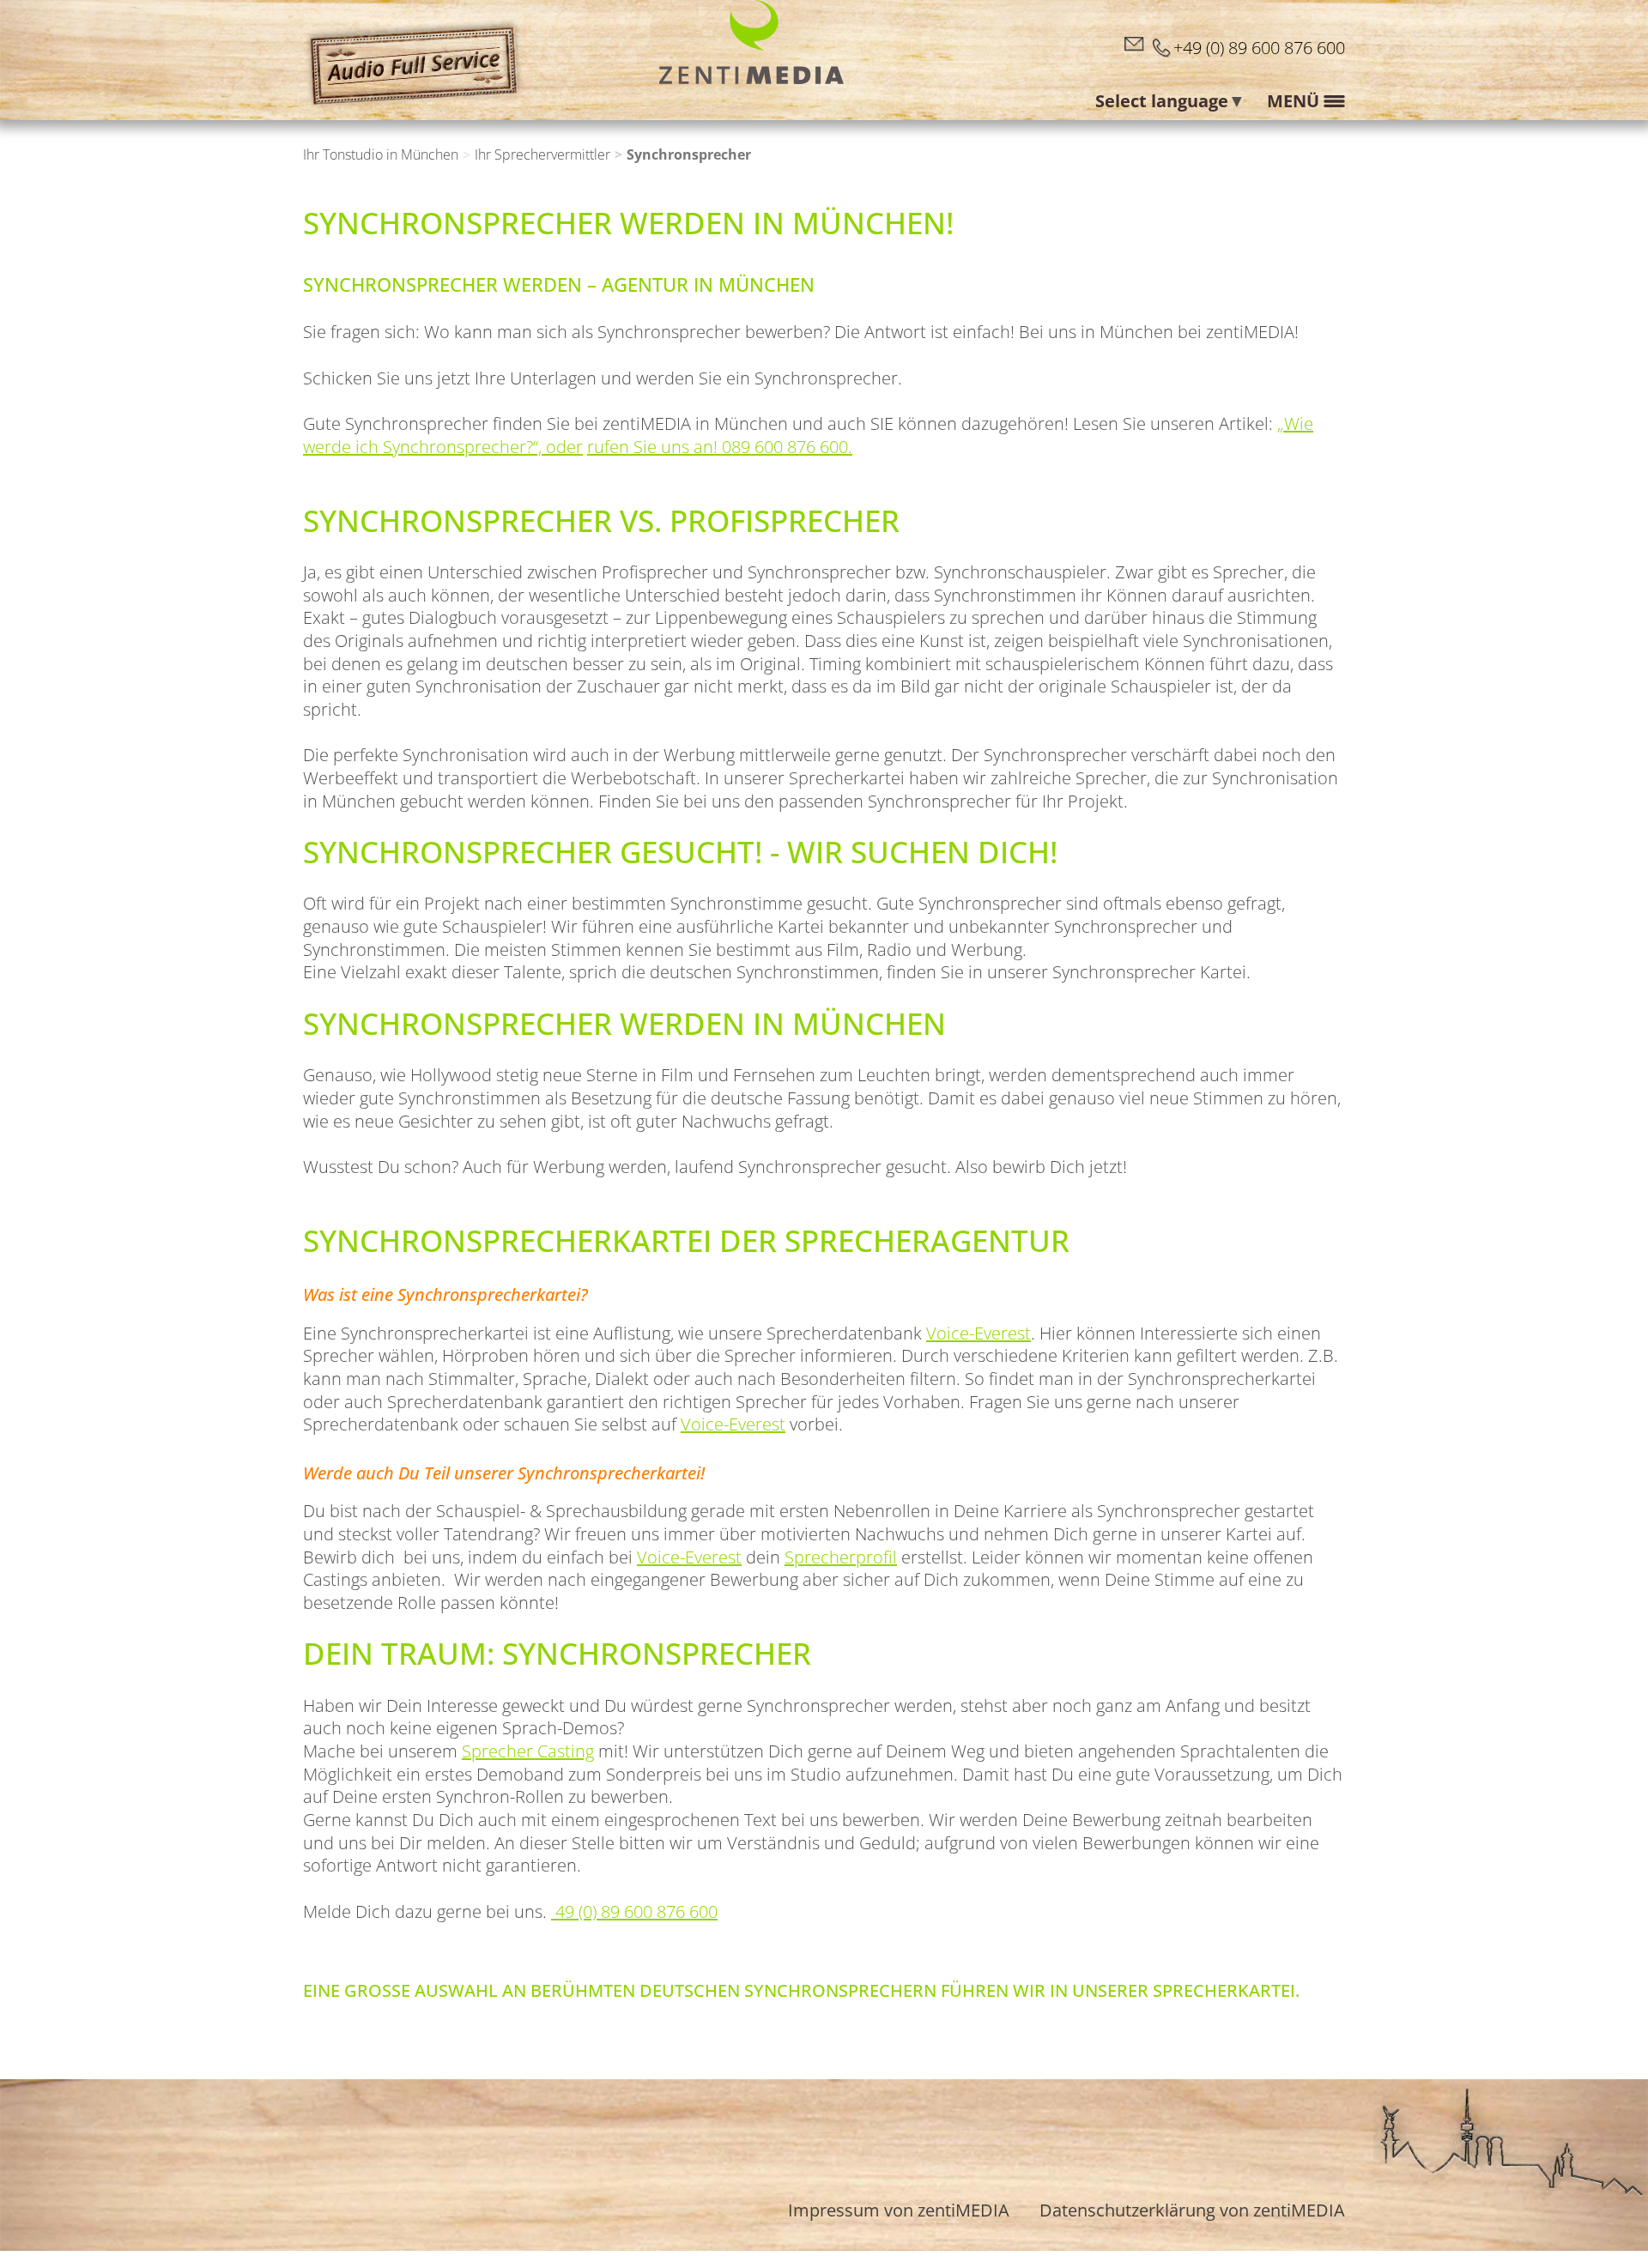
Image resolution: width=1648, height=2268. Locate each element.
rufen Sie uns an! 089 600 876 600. (720, 447)
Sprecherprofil (841, 1557)
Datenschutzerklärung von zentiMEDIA (1192, 2210)
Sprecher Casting (528, 1751)
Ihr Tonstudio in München (381, 155)
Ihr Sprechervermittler (542, 155)
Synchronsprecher (689, 155)
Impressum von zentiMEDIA (899, 2210)
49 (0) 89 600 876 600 (634, 1911)
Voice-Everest (978, 1333)
